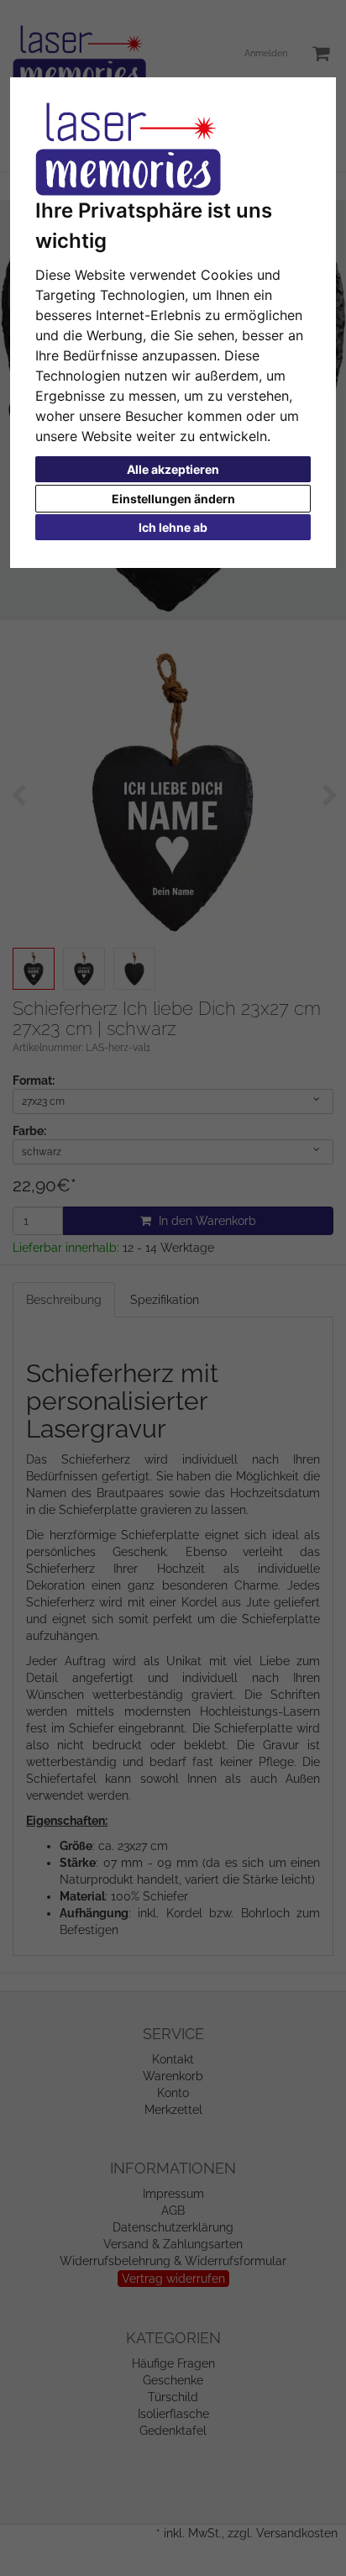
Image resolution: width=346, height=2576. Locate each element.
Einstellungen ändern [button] (173, 499)
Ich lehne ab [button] (173, 527)
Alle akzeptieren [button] (173, 469)
